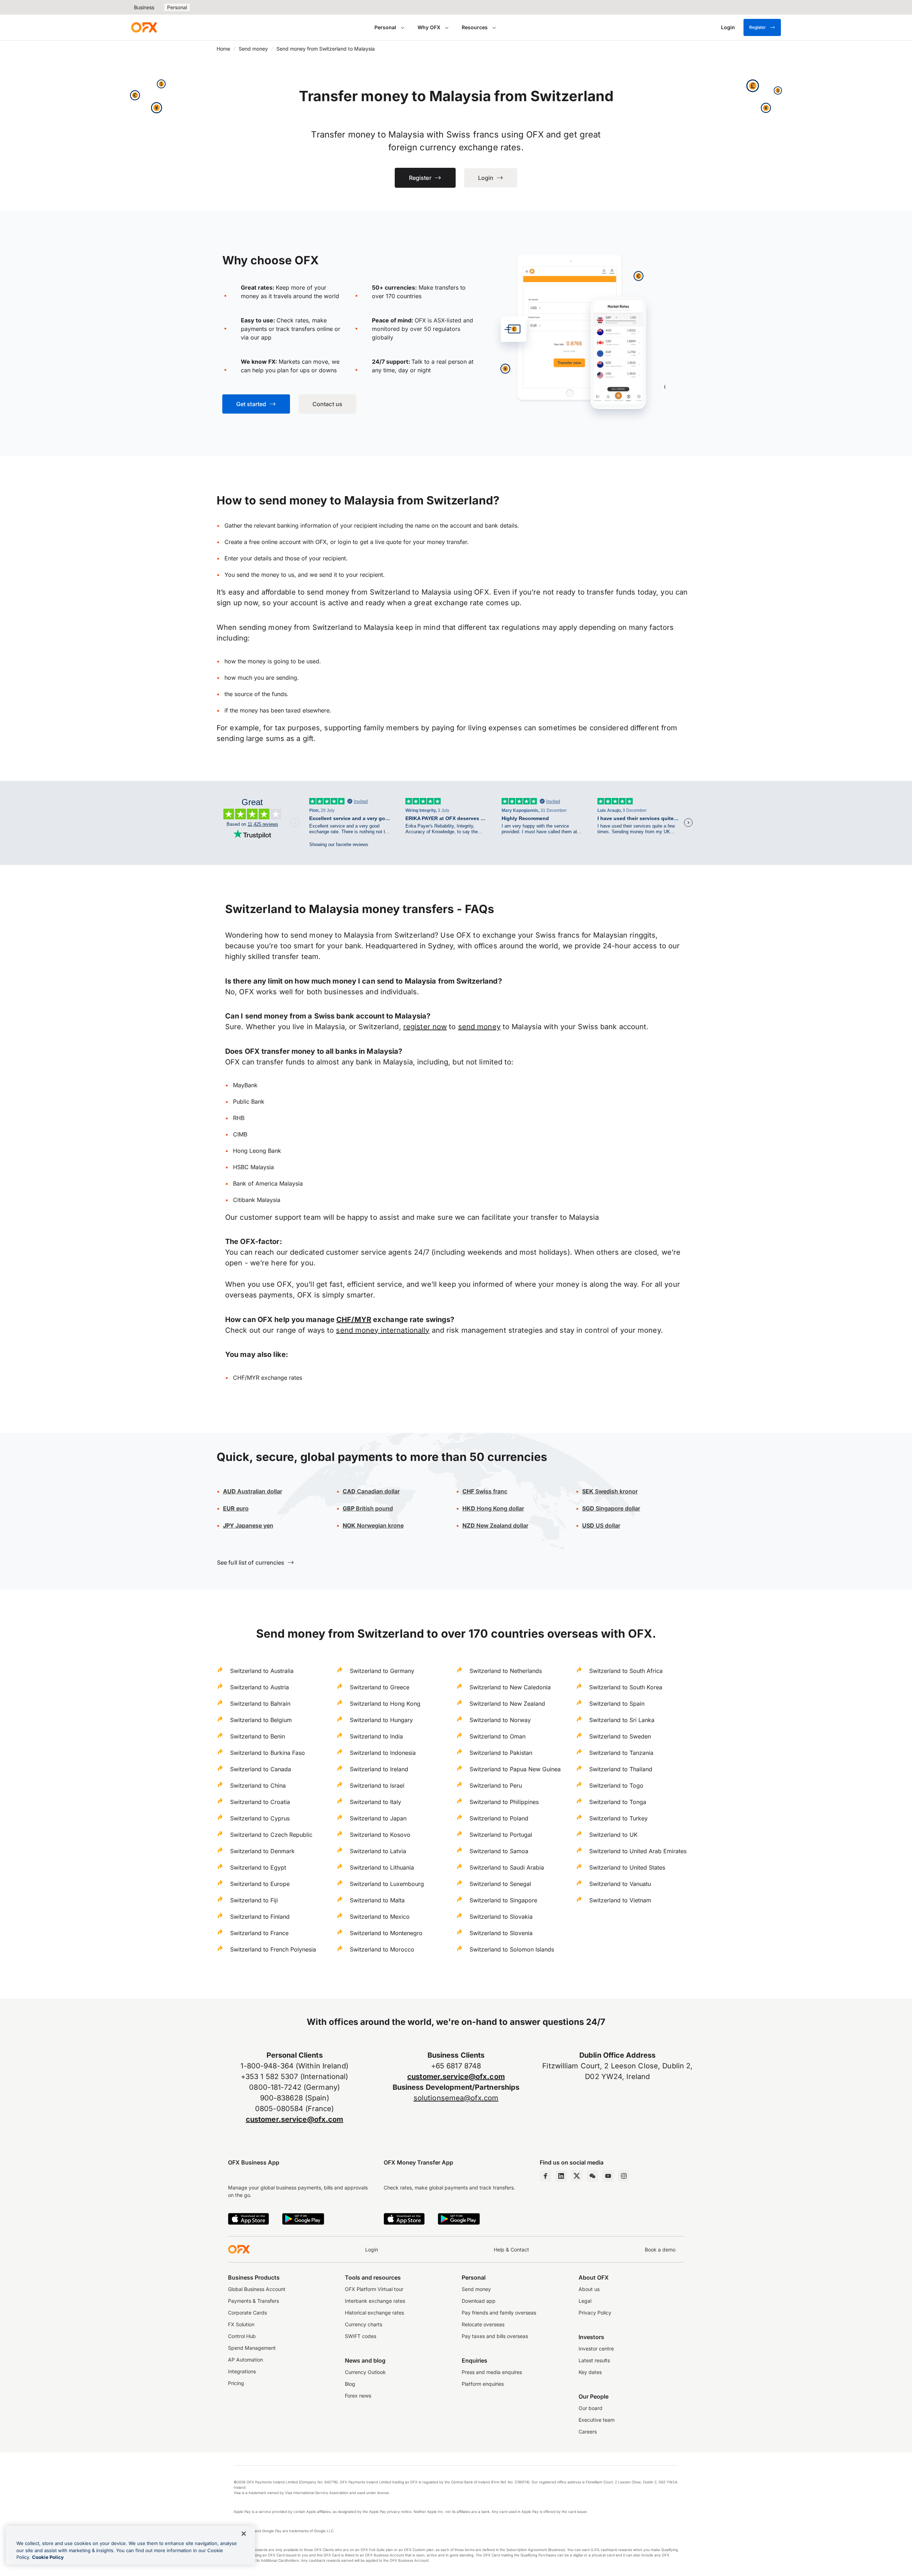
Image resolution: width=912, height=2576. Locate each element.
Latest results (594, 2360)
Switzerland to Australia (262, 1671)
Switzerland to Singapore (503, 1900)
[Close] (244, 2534)
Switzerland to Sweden (620, 1736)
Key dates (590, 2372)
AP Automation (245, 2360)
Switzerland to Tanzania (621, 1753)
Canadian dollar (371, 1491)
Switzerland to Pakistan (501, 1753)
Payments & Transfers (253, 2301)
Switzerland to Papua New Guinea (515, 1769)
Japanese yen (248, 1525)
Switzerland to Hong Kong (385, 1704)
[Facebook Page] (545, 2176)
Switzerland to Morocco (382, 1949)
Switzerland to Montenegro (386, 1933)
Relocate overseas (483, 2324)
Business (144, 7)
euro (242, 1508)
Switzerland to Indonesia (383, 1753)
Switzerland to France (259, 1933)
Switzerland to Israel (377, 1785)
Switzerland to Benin (258, 1736)
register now (425, 1027)
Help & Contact (511, 2250)
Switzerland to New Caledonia (510, 1687)
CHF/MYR (354, 1320)
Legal (585, 2301)
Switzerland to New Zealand (507, 1704)
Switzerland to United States (627, 1867)
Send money (253, 49)
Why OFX (429, 27)
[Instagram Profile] (624, 2176)
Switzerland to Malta (377, 1900)
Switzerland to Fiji (254, 1900)
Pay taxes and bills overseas (495, 2336)
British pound (368, 1508)
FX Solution (241, 2324)
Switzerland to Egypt (258, 1867)
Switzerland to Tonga (618, 1802)
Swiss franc (485, 1491)
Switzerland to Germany (382, 1671)
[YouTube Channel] (608, 2176)
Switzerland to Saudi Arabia (507, 1867)
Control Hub (242, 2336)
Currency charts (364, 2324)
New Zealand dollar (502, 1525)
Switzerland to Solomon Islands (512, 1949)
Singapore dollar (611, 1508)
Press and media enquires (492, 2372)
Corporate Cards (247, 2313)
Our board (590, 2408)
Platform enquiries (483, 2384)
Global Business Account (257, 2289)
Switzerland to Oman (498, 1736)
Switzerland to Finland (260, 1917)
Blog (350, 2384)
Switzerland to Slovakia (501, 1917)
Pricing (236, 2383)
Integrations (242, 2371)
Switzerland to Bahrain (260, 1704)
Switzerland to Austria (260, 1687)
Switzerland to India (376, 1736)
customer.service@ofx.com (295, 2119)
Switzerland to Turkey (618, 1818)
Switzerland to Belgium (261, 1720)
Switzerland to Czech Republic (271, 1835)
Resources (475, 27)
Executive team (597, 2420)
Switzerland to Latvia (378, 1851)
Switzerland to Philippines (504, 1802)
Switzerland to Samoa (499, 1851)
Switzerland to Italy (375, 1802)
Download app (479, 2301)
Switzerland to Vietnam (620, 1900)
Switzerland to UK (613, 1835)
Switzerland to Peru (496, 1785)
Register (758, 27)
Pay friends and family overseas (499, 2313)
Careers (588, 2432)
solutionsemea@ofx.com (456, 2098)
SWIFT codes (361, 2336)
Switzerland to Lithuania (382, 1867)
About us (589, 2289)
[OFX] (144, 27)
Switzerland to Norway (500, 1720)
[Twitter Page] (577, 2176)
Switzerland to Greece (380, 1687)
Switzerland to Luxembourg (387, 1884)
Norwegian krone (373, 1525)
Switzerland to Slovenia (501, 1933)
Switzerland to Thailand (621, 1769)
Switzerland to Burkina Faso (268, 1753)
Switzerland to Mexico (380, 1917)
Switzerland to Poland (499, 1818)
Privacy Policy (595, 2313)
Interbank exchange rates (375, 2301)
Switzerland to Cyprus (260, 1818)
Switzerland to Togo (616, 1785)
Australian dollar (253, 1491)
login (344, 542)
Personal (177, 7)
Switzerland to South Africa (626, 1671)
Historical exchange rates (374, 2313)
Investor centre (596, 2349)
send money (479, 1027)
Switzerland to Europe (260, 1884)
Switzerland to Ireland (379, 1769)
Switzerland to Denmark (262, 1851)
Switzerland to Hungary (381, 1720)
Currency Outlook (365, 2372)
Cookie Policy (48, 2557)
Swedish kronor (610, 1491)
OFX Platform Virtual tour (374, 2289)
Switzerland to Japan (378, 1818)
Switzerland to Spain (617, 1704)
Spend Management (252, 2348)
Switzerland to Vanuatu (620, 1884)
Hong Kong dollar (493, 1508)
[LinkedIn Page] (561, 2176)
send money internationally (383, 1330)
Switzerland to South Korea (626, 1687)
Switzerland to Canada (261, 1769)
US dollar (607, 1525)
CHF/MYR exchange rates (268, 1378)
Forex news (358, 2396)
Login (372, 2250)
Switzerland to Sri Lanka (622, 1720)
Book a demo (660, 2250)
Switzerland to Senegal (500, 1884)
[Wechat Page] (592, 2176)
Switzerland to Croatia (260, 1802)
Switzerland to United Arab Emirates (638, 1851)
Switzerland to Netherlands (506, 1671)
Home (223, 49)
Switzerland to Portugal (501, 1835)
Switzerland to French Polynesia (273, 1949)
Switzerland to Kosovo (380, 1835)
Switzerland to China (258, 1785)
